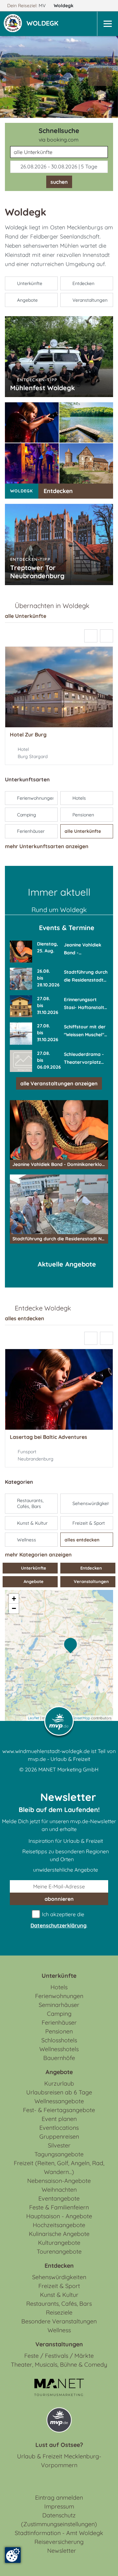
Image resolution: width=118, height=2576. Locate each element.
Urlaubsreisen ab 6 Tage (59, 2092)
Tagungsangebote (59, 2154)
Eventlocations (59, 2128)
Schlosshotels (59, 2040)
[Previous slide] (18, 77)
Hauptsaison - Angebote (59, 2216)
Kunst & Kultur (59, 2295)
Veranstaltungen (91, 1581)
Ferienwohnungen (59, 1996)
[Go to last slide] (91, 636)
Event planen (59, 2119)
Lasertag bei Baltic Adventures (49, 1437)
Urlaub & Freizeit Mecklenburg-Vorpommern (59, 2461)
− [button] (14, 1608)
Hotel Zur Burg (28, 735)
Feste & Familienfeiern (59, 2207)
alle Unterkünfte (26, 616)
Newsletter (62, 2551)
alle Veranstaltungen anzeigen (59, 1083)
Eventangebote (59, 2198)
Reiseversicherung (59, 2542)
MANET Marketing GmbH (69, 1769)
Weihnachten (59, 2190)
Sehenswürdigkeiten (59, 2277)
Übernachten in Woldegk (52, 606)
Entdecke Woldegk (43, 1308)
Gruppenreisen (59, 2137)
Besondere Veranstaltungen (59, 2321)
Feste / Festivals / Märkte (59, 2356)
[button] (44, 24)
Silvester (59, 2145)
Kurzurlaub (59, 2083)
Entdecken (58, 491)
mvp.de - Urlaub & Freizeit (59, 1759)
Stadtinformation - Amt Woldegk (59, 2533)
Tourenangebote (59, 2252)
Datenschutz (59, 2515)
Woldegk (64, 6)
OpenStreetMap (77, 1718)
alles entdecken (25, 1318)
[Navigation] (108, 24)
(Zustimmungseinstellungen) (59, 2524)
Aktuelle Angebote (67, 1264)
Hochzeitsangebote (59, 2225)
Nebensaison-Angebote (59, 2181)
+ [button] (14, 1599)
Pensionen (59, 2031)
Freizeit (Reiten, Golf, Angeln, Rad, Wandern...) (59, 2167)
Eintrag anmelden (59, 2498)
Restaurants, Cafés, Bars (59, 2304)
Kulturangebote (59, 2243)
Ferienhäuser (59, 2023)
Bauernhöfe (59, 2058)
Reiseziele (59, 2312)
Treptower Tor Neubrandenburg (37, 572)
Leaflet (34, 1718)
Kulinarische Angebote (59, 2234)
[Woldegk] (72, 1646)
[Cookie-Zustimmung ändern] (13, 2555)
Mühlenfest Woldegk (42, 388)
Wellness (59, 2330)
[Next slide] (107, 636)
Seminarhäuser (59, 2005)
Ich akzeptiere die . (59, 1920)
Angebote (33, 1581)
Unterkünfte (33, 1568)
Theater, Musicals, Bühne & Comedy (59, 2365)
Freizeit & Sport (59, 2286)
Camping (59, 2014)
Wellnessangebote (59, 2101)
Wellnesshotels (59, 2049)
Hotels (59, 1987)
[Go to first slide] (100, 77)
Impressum (59, 2506)
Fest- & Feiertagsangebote (59, 2110)
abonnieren (59, 1899)
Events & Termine (67, 928)
